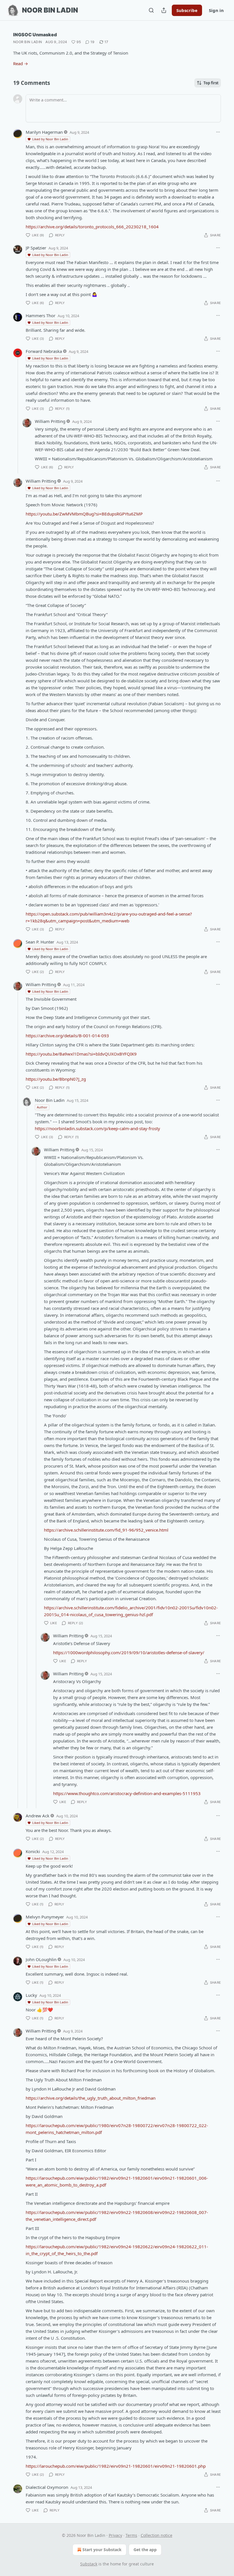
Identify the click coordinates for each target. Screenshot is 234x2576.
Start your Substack (102, 2550)
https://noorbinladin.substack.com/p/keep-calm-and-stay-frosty (97, 1128)
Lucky (31, 1995)
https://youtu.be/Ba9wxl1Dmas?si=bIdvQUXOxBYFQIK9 (81, 1054)
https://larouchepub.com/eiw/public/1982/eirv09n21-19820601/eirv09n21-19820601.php (116, 2466)
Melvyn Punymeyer (45, 1917)
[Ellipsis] (218, 132)
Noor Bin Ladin (28, 42)
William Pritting (50, 421)
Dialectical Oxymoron (47, 2487)
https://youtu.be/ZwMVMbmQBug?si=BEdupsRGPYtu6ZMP (84, 514)
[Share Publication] (164, 10)
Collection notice (157, 2535)
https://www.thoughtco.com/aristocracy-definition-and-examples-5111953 (127, 1793)
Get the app (145, 2550)
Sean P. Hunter (40, 942)
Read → (21, 63)
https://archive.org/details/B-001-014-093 (67, 1036)
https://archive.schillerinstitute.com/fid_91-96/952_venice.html (106, 1530)
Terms (131, 2535)
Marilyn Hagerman (44, 132)
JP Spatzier (36, 248)
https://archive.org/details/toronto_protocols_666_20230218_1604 (92, 227)
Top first (211, 83)
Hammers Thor (41, 315)
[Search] (151, 10)
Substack (89, 2564)
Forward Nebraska (44, 351)
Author (42, 1107)
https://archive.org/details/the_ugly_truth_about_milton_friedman (91, 2098)
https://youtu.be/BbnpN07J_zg (56, 1079)
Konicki (33, 1851)
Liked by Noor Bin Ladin (50, 139)
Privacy (115, 2535)
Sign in (216, 10)
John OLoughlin (41, 1959)
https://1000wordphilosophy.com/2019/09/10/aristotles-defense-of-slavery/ (129, 1652)
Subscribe (187, 10)
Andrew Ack (38, 1816)
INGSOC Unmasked (35, 35)
